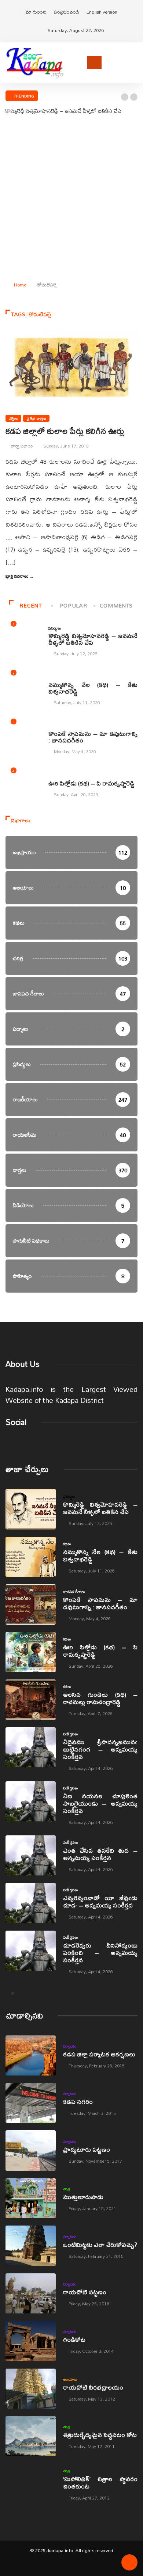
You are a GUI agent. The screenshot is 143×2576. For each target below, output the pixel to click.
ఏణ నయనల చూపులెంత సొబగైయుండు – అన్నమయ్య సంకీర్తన (100, 1803)
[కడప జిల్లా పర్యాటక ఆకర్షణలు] (31, 2055)
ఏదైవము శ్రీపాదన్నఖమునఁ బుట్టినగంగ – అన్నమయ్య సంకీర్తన (100, 1749)
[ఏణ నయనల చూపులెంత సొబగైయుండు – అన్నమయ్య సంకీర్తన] (31, 1801)
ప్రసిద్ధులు (55, 628)
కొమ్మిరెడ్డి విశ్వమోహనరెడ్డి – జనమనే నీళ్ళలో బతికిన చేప (63, 111)
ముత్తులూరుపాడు (83, 2197)
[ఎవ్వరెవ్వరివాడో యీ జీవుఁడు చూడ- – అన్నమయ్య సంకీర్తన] (31, 1903)
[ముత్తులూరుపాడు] (31, 2198)
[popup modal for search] (135, 62)
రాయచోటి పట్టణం (85, 2292)
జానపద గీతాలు (59, 726)
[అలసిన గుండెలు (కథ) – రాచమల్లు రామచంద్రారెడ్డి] (31, 1699)
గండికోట (74, 2339)
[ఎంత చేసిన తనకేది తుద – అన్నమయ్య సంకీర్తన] (31, 1855)
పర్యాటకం (70, 2046)
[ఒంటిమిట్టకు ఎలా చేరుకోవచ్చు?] (31, 2246)
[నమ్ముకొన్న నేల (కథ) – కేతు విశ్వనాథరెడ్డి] (31, 1557)
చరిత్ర (67, 2189)
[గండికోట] (31, 2341)
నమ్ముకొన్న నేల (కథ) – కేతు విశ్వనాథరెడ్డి (93, 688)
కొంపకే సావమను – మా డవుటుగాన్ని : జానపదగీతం (93, 737)
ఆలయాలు (70, 2379)
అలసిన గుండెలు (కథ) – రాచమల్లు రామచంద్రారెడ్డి (100, 1698)
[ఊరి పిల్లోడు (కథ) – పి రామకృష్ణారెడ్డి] (31, 1652)
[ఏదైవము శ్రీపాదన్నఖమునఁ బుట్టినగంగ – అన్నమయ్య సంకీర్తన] (31, 1747)
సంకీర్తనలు (70, 1734)
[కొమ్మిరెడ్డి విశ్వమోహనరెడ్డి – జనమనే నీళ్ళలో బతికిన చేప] (31, 1509)
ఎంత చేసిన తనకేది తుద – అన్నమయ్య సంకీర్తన (100, 1854)
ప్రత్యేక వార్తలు (36, 418)
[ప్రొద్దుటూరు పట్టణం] (31, 2150)
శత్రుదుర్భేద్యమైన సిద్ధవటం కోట (100, 2435)
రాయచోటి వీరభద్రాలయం (93, 2387)
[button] (125, 97)
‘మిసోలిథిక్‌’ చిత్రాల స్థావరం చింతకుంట (100, 2482)
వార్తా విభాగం (22, 446)
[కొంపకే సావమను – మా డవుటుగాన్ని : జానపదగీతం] (31, 1604)
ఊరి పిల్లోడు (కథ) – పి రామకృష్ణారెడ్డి (91, 783)
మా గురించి (36, 12)
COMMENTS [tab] (116, 605)
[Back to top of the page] (129, 2565)
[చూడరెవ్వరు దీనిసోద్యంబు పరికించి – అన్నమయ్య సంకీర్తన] (31, 1951)
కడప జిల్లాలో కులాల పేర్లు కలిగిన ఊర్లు (65, 431)
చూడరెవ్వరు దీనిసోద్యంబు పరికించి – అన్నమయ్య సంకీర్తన (100, 1953)
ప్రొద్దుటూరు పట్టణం (87, 2149)
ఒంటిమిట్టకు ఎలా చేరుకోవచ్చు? (100, 2244)
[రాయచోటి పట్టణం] (31, 2293)
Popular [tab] (73, 605)
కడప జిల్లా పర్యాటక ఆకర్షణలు (99, 2054)
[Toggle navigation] (94, 63)
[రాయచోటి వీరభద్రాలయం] (31, 2389)
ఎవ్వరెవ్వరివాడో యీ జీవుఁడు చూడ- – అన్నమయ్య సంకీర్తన (100, 1901)
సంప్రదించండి (67, 12)
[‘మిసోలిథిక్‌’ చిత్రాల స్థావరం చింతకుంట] (31, 2484)
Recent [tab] (30, 605)
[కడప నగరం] (31, 2103)
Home (20, 285)
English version (102, 12)
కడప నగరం (78, 2101)
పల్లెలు (13, 418)
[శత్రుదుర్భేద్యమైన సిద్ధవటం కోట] (31, 2436)
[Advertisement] (71, 200)
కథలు (52, 677)
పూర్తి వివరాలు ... (19, 576)
